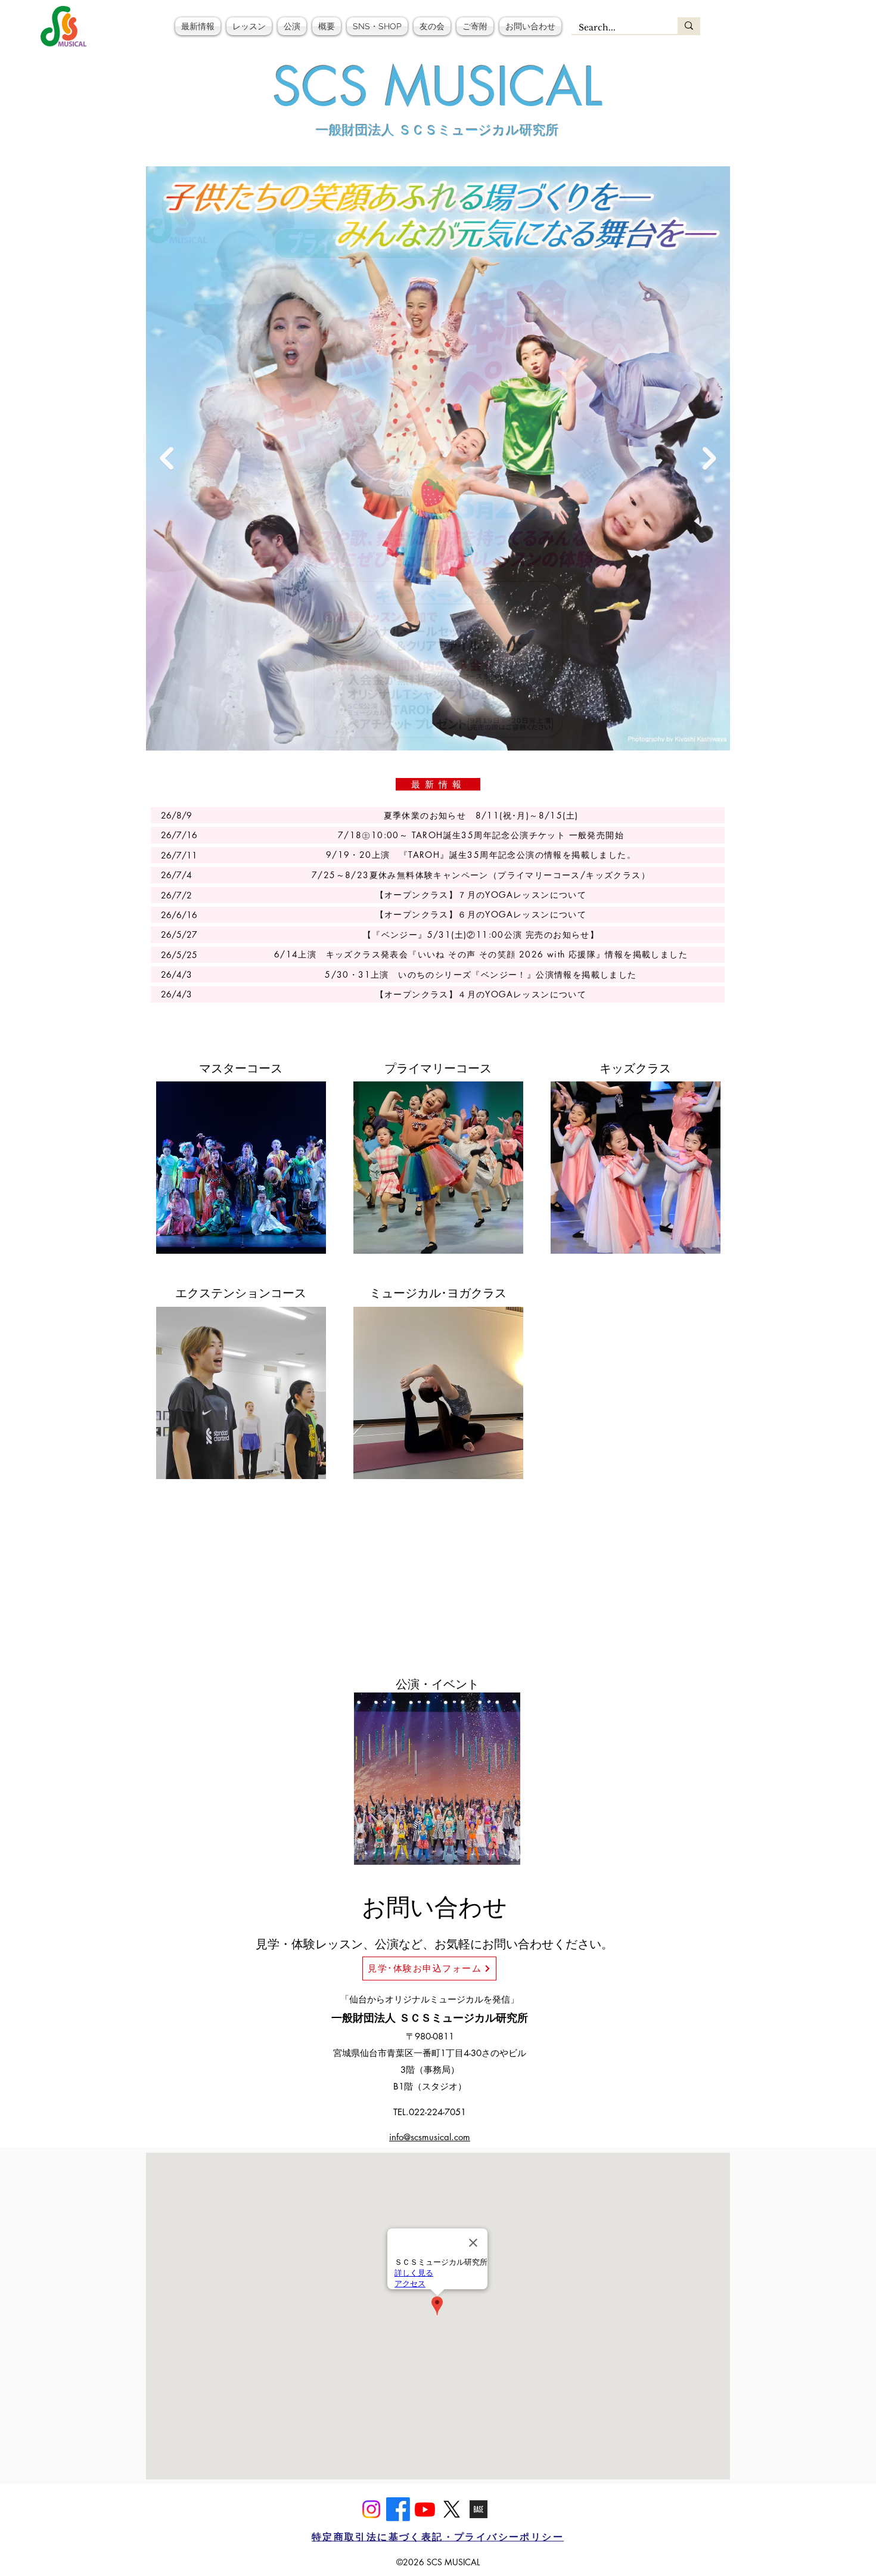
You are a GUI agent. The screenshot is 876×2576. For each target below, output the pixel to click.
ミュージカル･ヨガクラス (438, 1293)
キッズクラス (635, 1068)
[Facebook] (398, 2509)
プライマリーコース (438, 1068)
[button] (249, 26)
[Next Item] (709, 459)
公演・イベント (437, 1684)
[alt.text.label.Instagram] (371, 2509)
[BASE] (479, 2509)
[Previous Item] (167, 459)
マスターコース (241, 1068)
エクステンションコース (241, 1293)
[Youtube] (425, 2509)
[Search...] (689, 26)
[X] (452, 2509)
